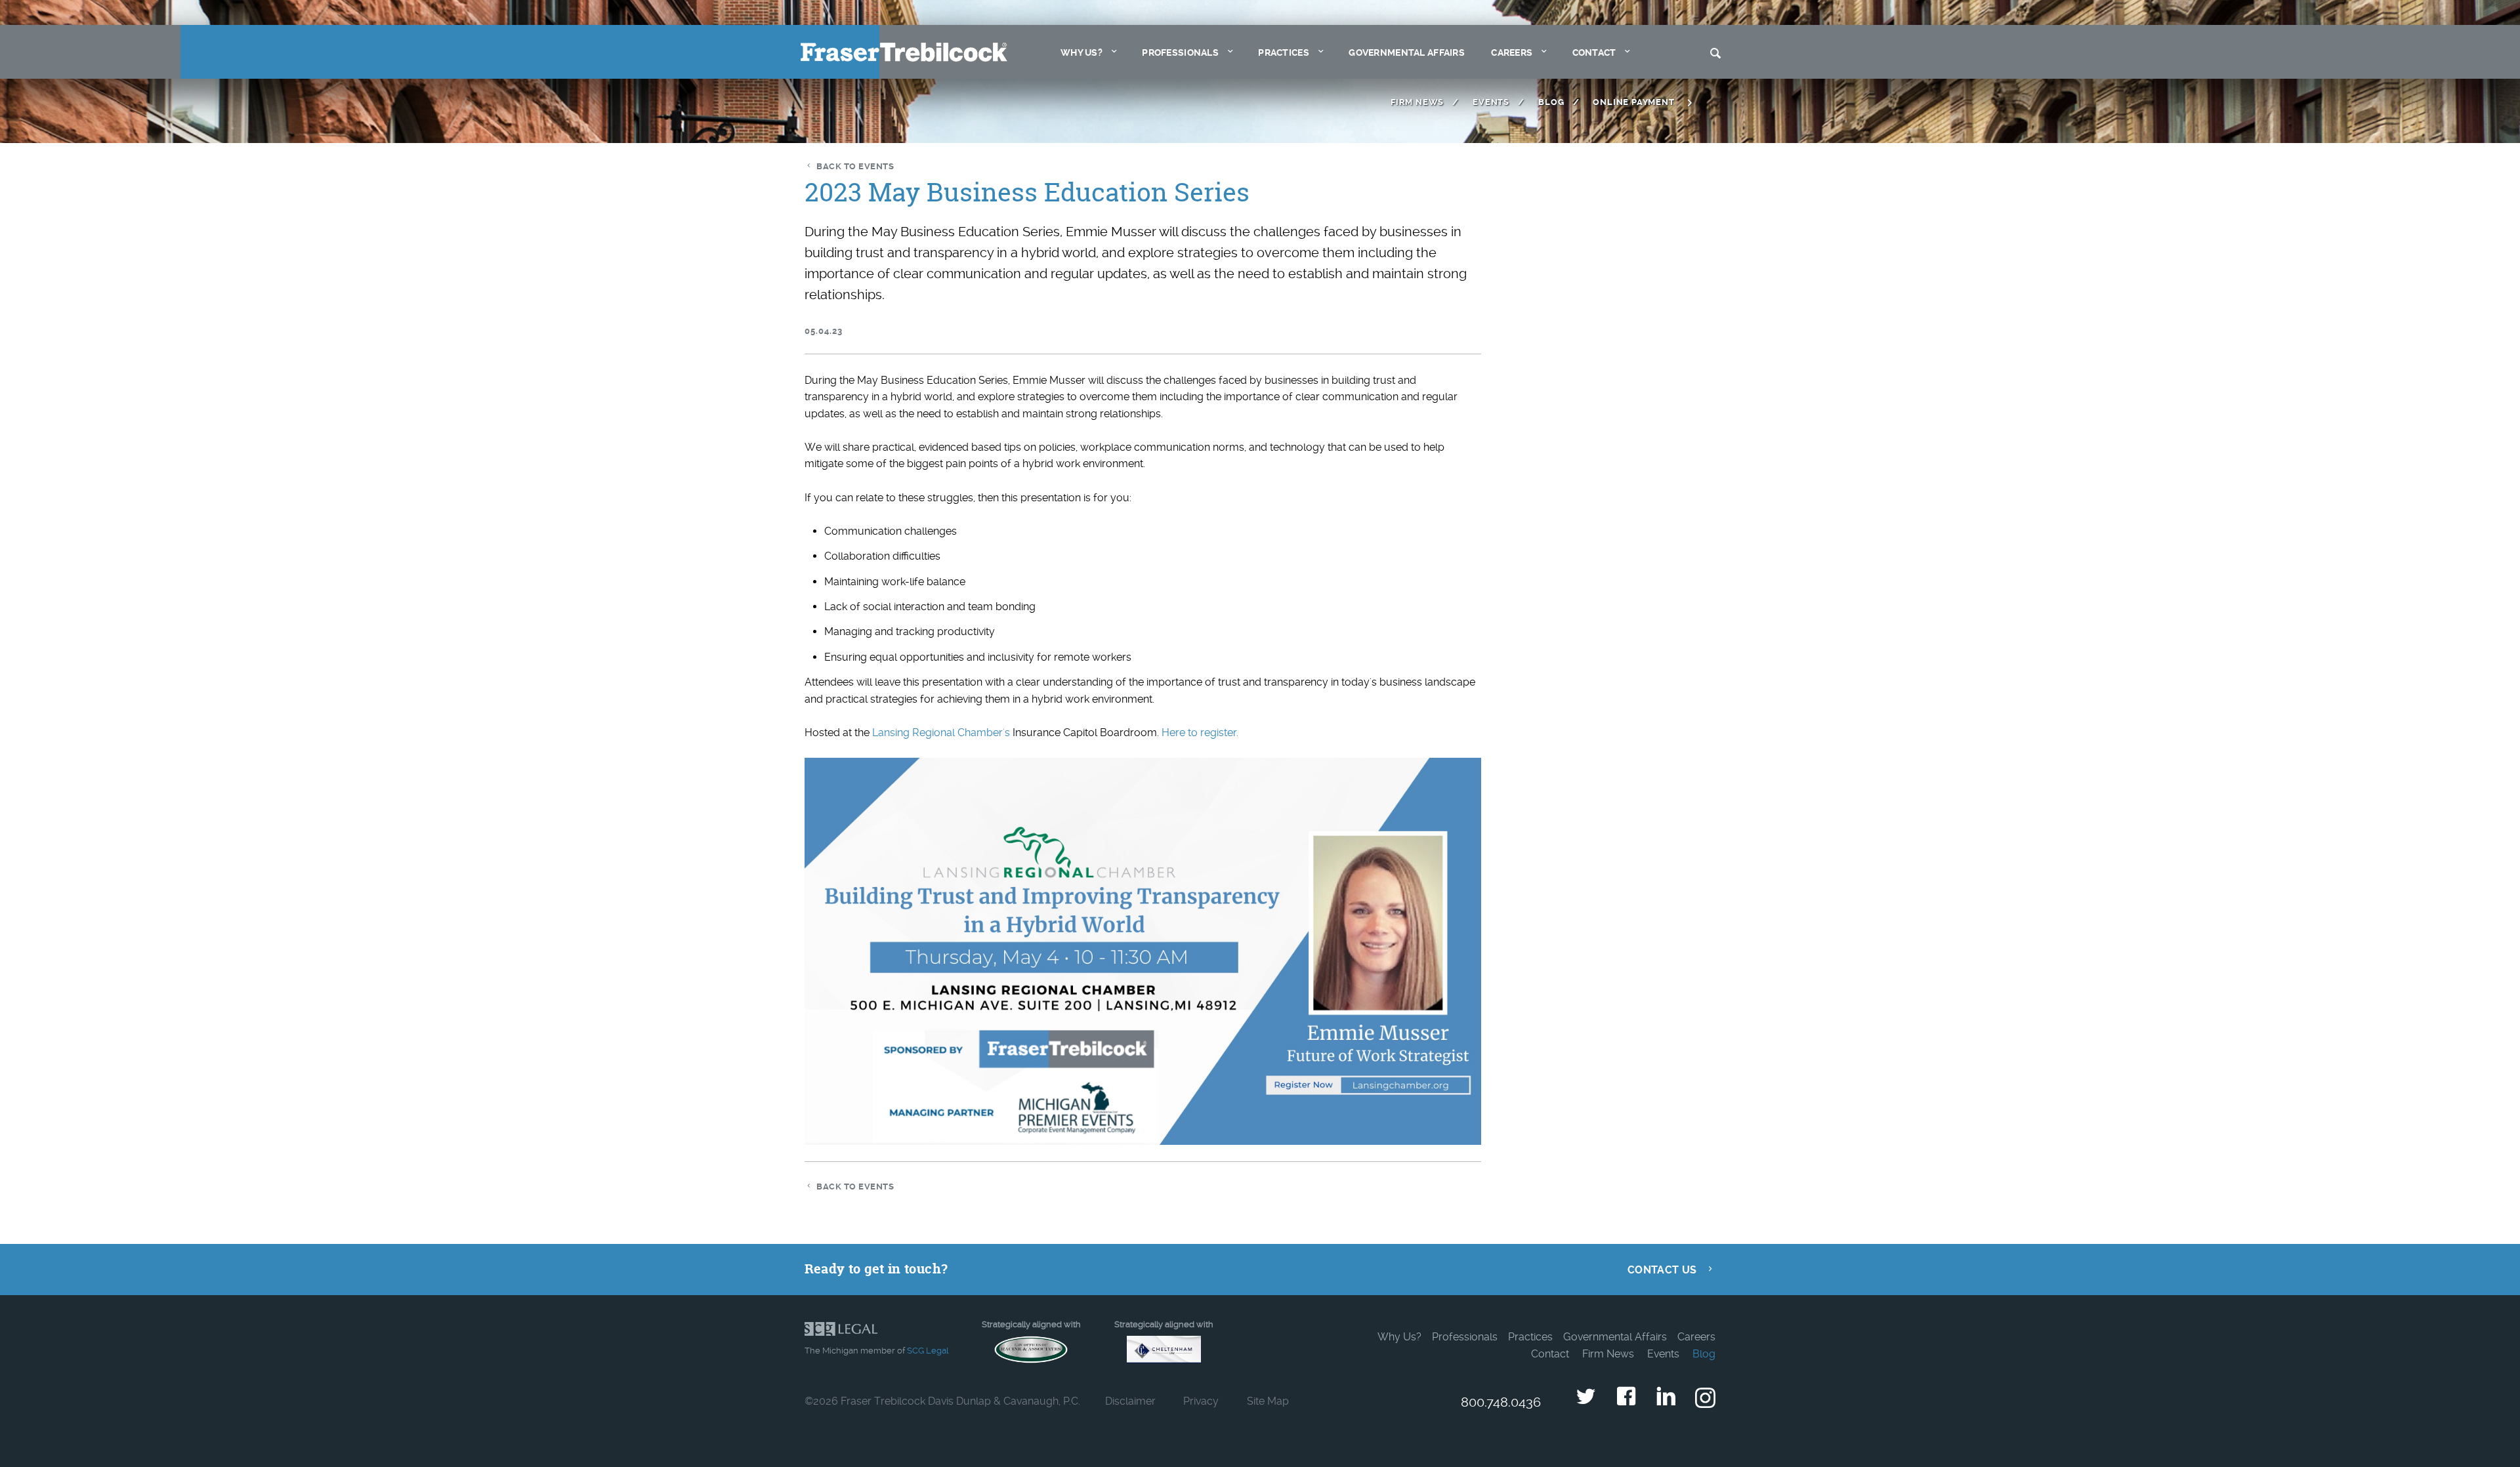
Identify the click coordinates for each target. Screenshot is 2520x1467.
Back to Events (855, 166)
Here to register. (1200, 733)
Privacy (1201, 1401)
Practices (1284, 53)
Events (1491, 102)
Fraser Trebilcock (904, 52)
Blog (1551, 102)
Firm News (1417, 102)
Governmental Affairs (1407, 53)
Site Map (1268, 1401)
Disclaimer (1130, 1401)
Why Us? (1081, 53)
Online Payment (1633, 102)
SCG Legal (928, 1351)
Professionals (1180, 53)
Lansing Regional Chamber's (941, 733)
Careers (1512, 53)
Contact (1594, 53)
